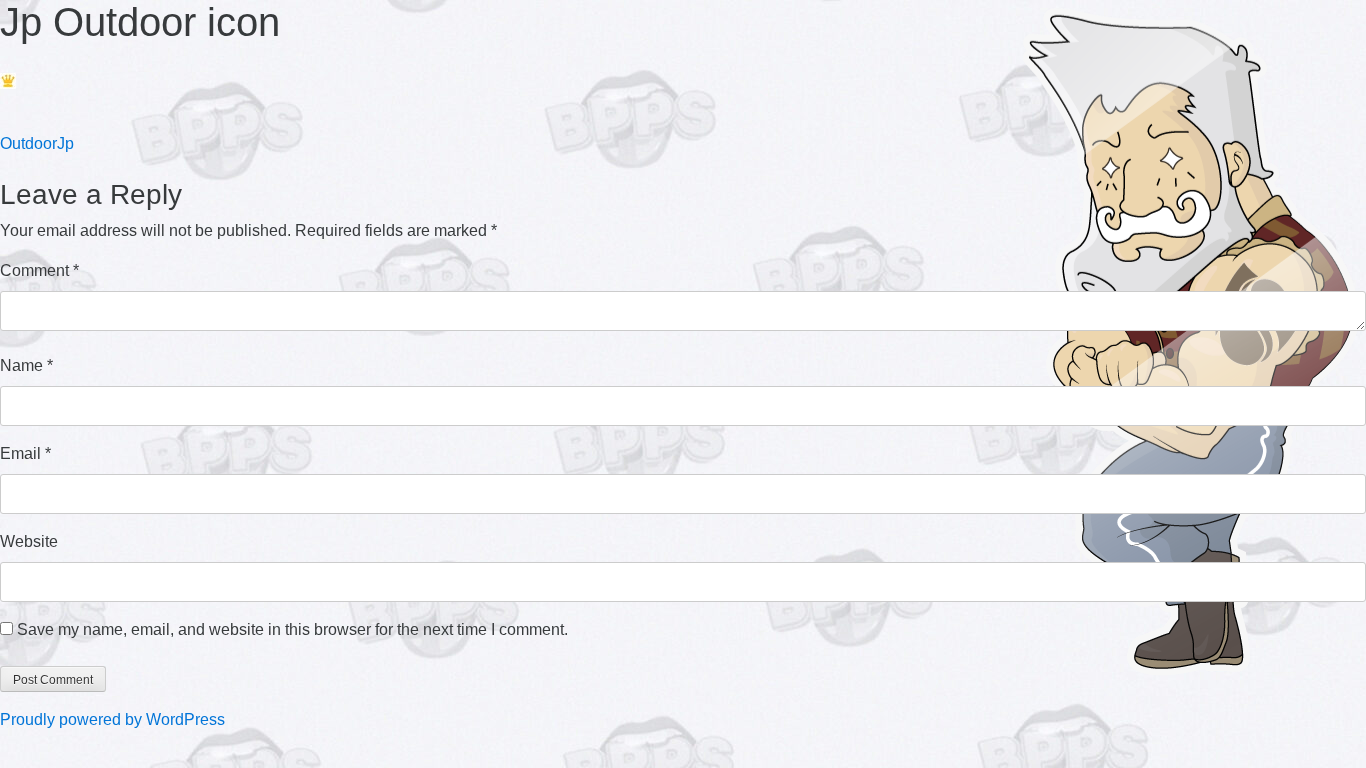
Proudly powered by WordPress (112, 719)
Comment (39, 270)
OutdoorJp (37, 143)
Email (25, 453)
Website (29, 541)
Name (26, 365)
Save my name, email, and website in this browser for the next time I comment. (292, 629)
